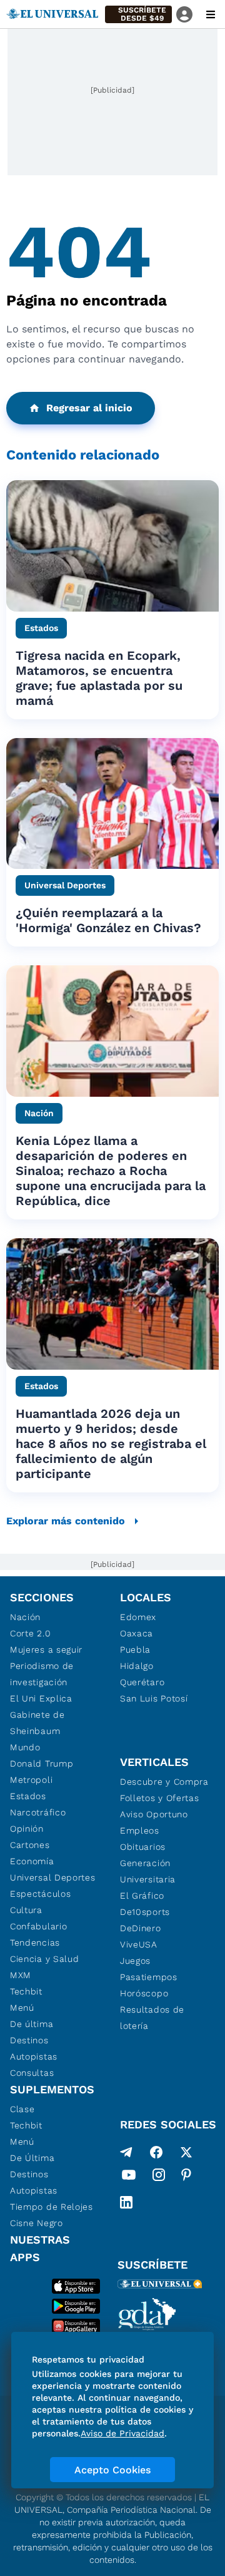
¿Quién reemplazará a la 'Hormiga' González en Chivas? (108, 920)
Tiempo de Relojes (52, 2207)
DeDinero (141, 1928)
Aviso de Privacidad (122, 2433)
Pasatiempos (149, 1977)
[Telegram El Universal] (126, 2152)
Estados (28, 1796)
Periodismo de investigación (42, 1674)
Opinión (27, 1829)
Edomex (138, 1617)
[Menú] (211, 14)
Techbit (26, 1991)
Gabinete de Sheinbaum (37, 1723)
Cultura (26, 1910)
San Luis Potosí (154, 1698)
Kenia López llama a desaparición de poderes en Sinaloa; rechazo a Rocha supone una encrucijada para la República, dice (111, 1171)
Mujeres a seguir (46, 1650)
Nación (25, 1617)
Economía (32, 1861)
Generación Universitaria (148, 1871)
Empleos (140, 1830)
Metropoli (31, 1780)
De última (32, 2024)
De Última (32, 2158)
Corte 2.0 (30, 1633)
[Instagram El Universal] (159, 2177)
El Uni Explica (41, 1698)
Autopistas (34, 2056)
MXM (21, 1975)
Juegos (135, 1961)
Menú (22, 2008)
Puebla (135, 1650)
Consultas (32, 2073)
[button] (138, 14)
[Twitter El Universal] (186, 2152)
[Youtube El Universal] (129, 2177)
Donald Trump (42, 1763)
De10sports (145, 1912)
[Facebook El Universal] (156, 2152)
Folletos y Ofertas (160, 1798)
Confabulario (38, 1926)
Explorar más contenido (66, 1521)
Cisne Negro (37, 2223)
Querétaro (142, 1682)
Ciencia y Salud (45, 1959)
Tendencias (35, 1942)
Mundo (25, 1747)
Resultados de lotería (152, 2018)
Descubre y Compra (164, 1782)
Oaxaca (137, 1633)
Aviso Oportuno (154, 1814)
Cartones (30, 1845)
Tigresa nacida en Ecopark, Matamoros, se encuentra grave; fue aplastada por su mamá (99, 678)
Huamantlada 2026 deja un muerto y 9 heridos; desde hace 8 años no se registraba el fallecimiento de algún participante (111, 1444)
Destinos (29, 2040)
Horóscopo (144, 1993)
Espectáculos (40, 1894)
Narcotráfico (38, 1812)
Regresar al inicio (89, 408)
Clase (22, 2109)
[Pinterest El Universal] (186, 2177)
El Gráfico (142, 1896)
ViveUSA (139, 1944)
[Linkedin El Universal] (126, 2202)
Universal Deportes (53, 1877)
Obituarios (143, 1847)
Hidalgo (137, 1666)
